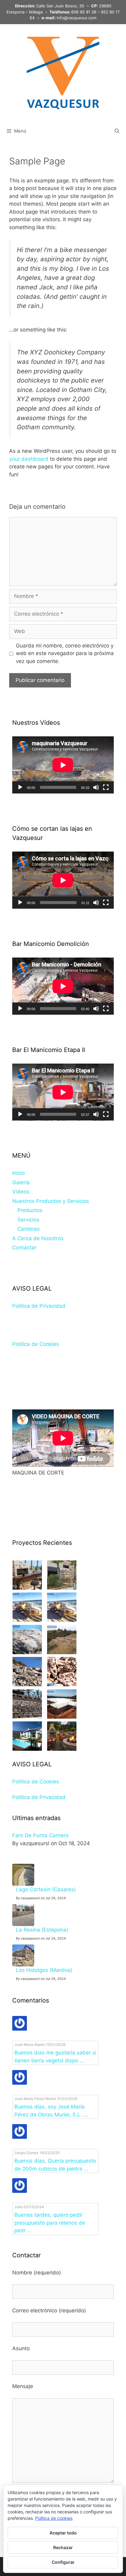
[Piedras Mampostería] (62, 1684)
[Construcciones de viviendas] (27, 1749)
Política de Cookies (36, 1344)
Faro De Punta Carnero (40, 1835)
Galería (21, 1182)
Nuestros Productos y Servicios (51, 1201)
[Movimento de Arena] (27, 1620)
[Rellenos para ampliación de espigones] (27, 1652)
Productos (30, 1210)
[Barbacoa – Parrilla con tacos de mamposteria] (27, 1588)
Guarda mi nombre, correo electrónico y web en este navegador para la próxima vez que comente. (65, 653)
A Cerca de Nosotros (38, 1238)
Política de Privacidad (39, 1306)
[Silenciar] (96, 787)
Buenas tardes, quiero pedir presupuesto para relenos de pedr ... (50, 2223)
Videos (21, 1192)
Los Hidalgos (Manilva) (44, 1970)
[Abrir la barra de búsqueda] (117, 131)
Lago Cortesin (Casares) (46, 1889)
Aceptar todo (63, 2533)
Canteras (29, 1229)
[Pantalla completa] (106, 787)
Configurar (63, 2562)
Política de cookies (54, 2518)
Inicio (19, 1173)
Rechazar (63, 2547)
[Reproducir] (20, 787)
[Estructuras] (62, 1717)
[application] (63, 765)
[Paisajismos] (62, 1749)
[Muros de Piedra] (27, 1717)
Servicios (28, 1220)
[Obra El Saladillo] (62, 1620)
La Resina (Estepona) (42, 1930)
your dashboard (29, 459)
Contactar (24, 1248)
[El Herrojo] (62, 1652)
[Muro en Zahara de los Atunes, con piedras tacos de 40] (62, 1588)
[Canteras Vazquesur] (27, 1684)
